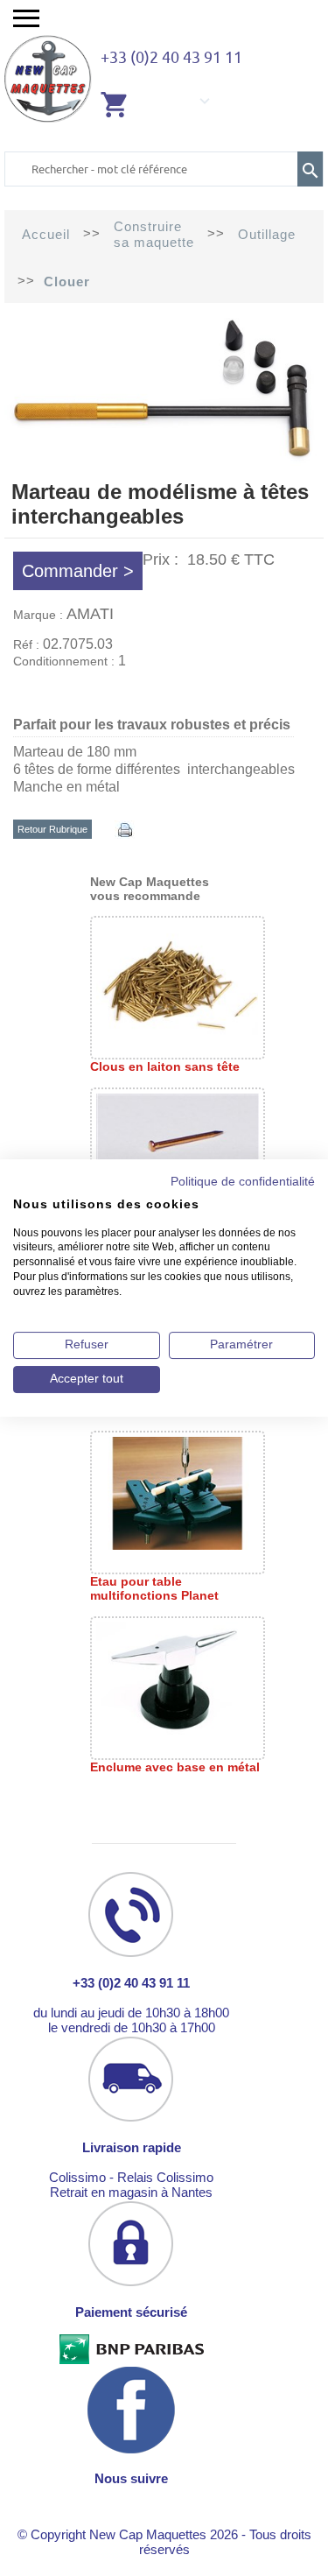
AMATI (90, 614)
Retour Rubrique (52, 829)
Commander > (78, 571)
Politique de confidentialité (243, 1182)
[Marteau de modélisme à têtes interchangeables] (164, 464)
